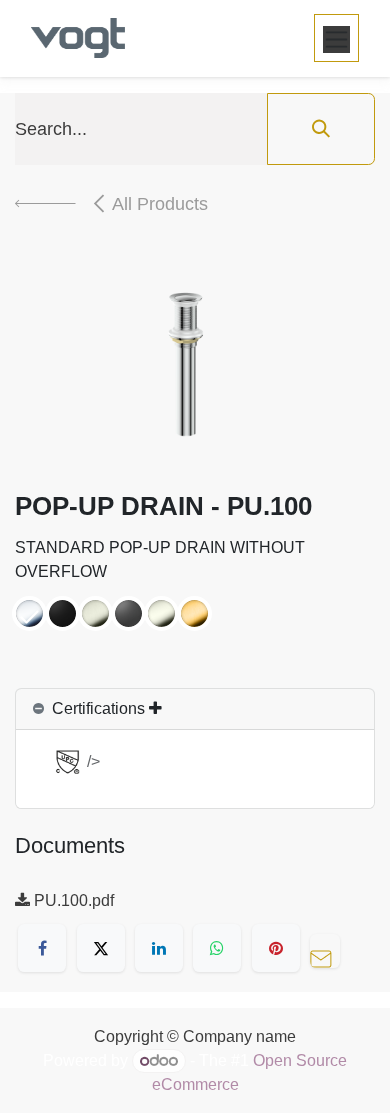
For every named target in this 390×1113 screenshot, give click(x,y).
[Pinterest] (276, 948)
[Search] (321, 129)
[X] (101, 948)
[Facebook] (42, 948)
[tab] (195, 709)
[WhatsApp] (217, 948)
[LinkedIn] (159, 948)
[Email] (330, 948)
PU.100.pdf (72, 900)
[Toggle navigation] (336, 38)
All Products (160, 204)
